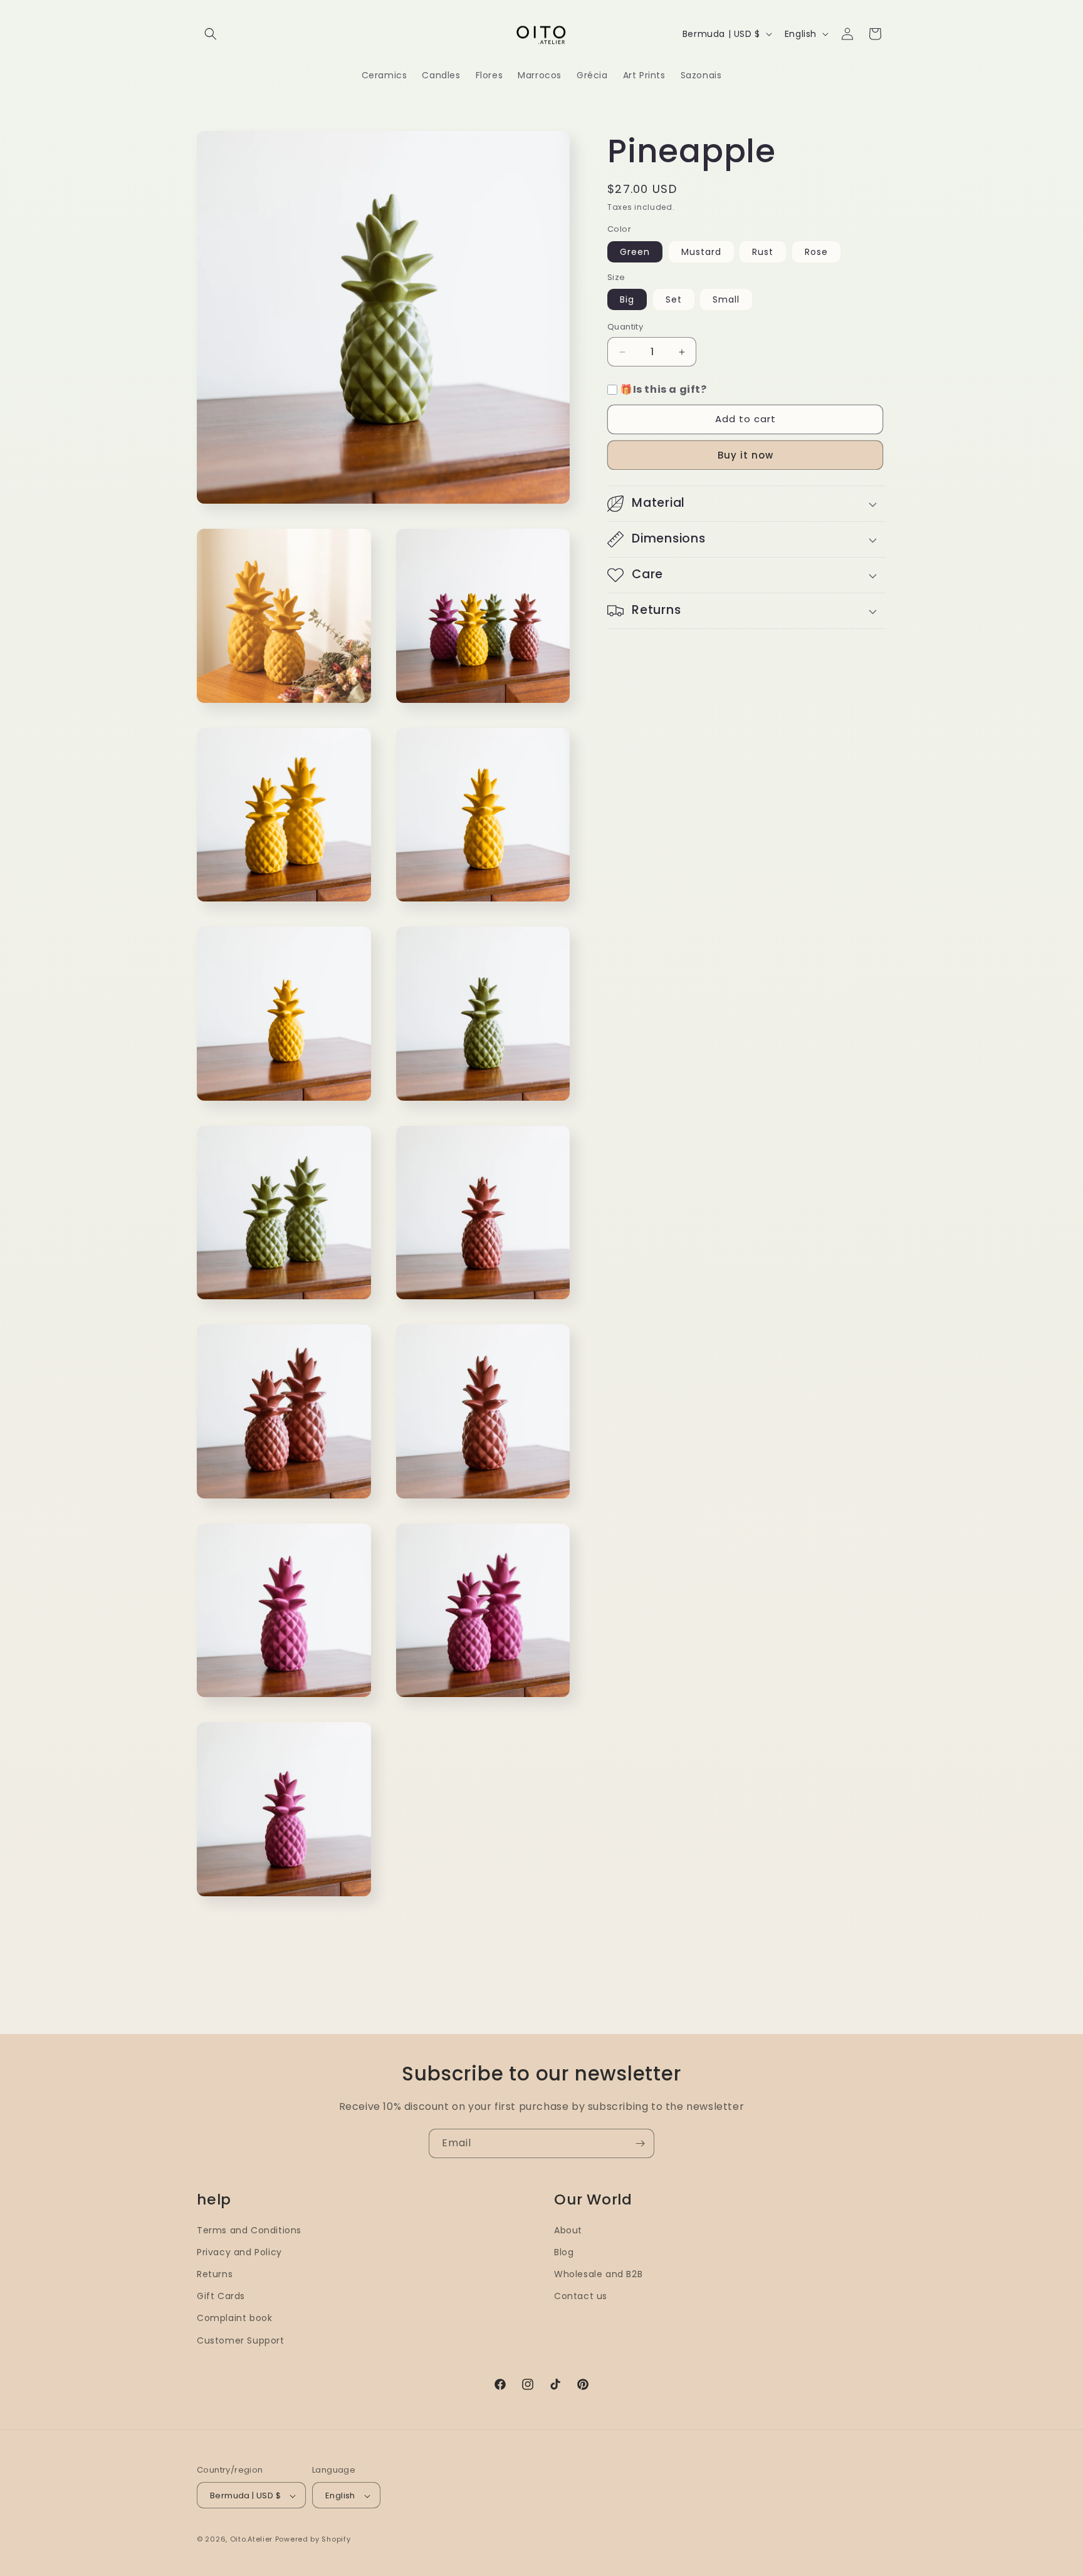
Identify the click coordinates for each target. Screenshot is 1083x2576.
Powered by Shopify (313, 2540)
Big (627, 300)
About (568, 2230)
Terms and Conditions (249, 2230)
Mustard (701, 252)
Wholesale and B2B (598, 2274)
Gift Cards (221, 2297)
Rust (763, 252)
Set (674, 300)
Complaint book (234, 2319)
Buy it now (746, 455)
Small (726, 300)
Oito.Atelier (251, 2540)
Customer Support (241, 2340)
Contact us (581, 2297)
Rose (816, 252)
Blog (564, 2252)
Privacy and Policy (239, 2252)
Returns (215, 2274)
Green (635, 252)
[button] (211, 34)
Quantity (625, 327)
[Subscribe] (640, 2143)
